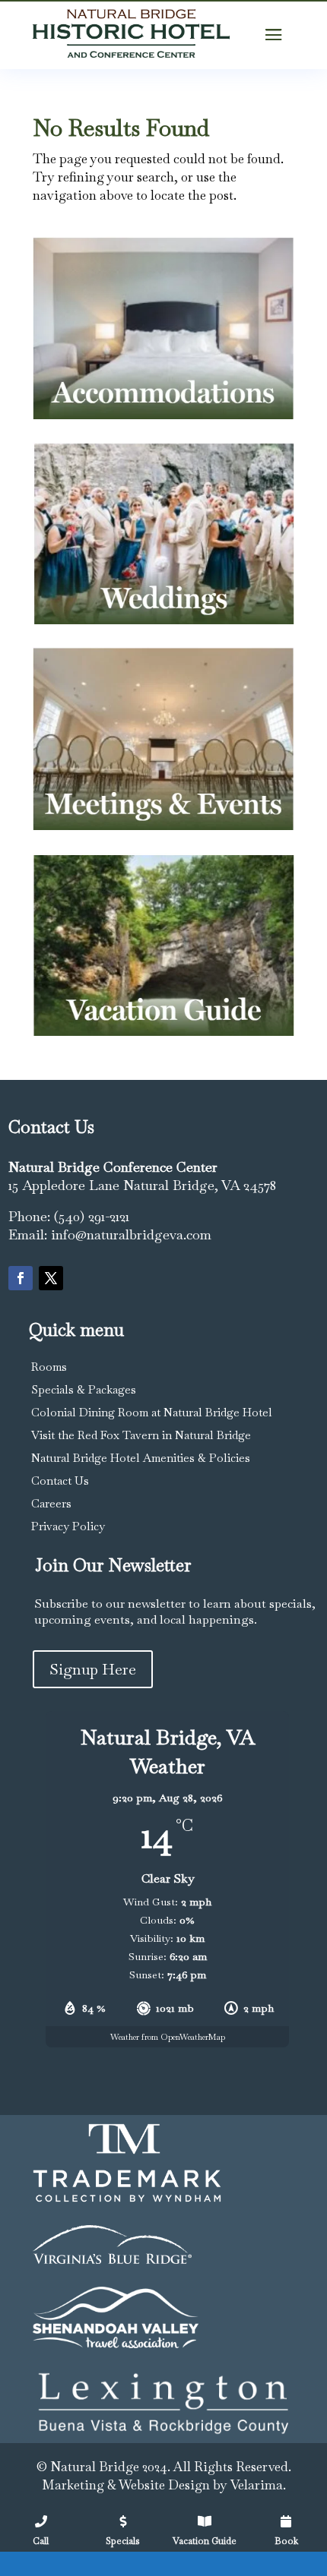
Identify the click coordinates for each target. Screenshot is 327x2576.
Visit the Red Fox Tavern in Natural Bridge (141, 1435)
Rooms (49, 1367)
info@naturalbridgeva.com (131, 1234)
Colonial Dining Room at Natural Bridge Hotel (152, 1412)
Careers (51, 1503)
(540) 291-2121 (92, 1216)
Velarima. (258, 2485)
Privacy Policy (68, 1526)
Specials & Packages (84, 1389)
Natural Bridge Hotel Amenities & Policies (141, 1458)
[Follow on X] (51, 1278)
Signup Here (93, 1669)
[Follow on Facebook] (21, 1278)
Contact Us (60, 1481)
